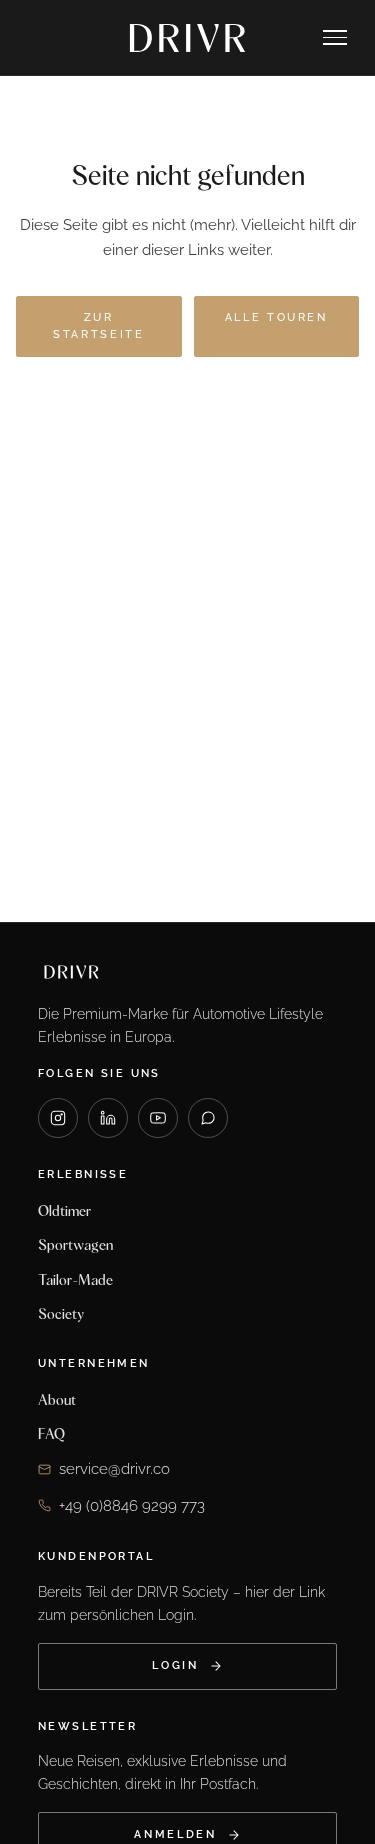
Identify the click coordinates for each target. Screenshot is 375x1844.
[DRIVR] (188, 38)
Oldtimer (64, 1211)
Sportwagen (75, 1245)
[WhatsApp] (208, 1118)
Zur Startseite (98, 326)
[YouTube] (158, 1118)
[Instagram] (58, 1118)
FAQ (51, 1434)
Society (61, 1314)
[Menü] (335, 37)
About (57, 1400)
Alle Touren (276, 317)
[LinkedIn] (108, 1118)
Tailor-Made (75, 1280)
